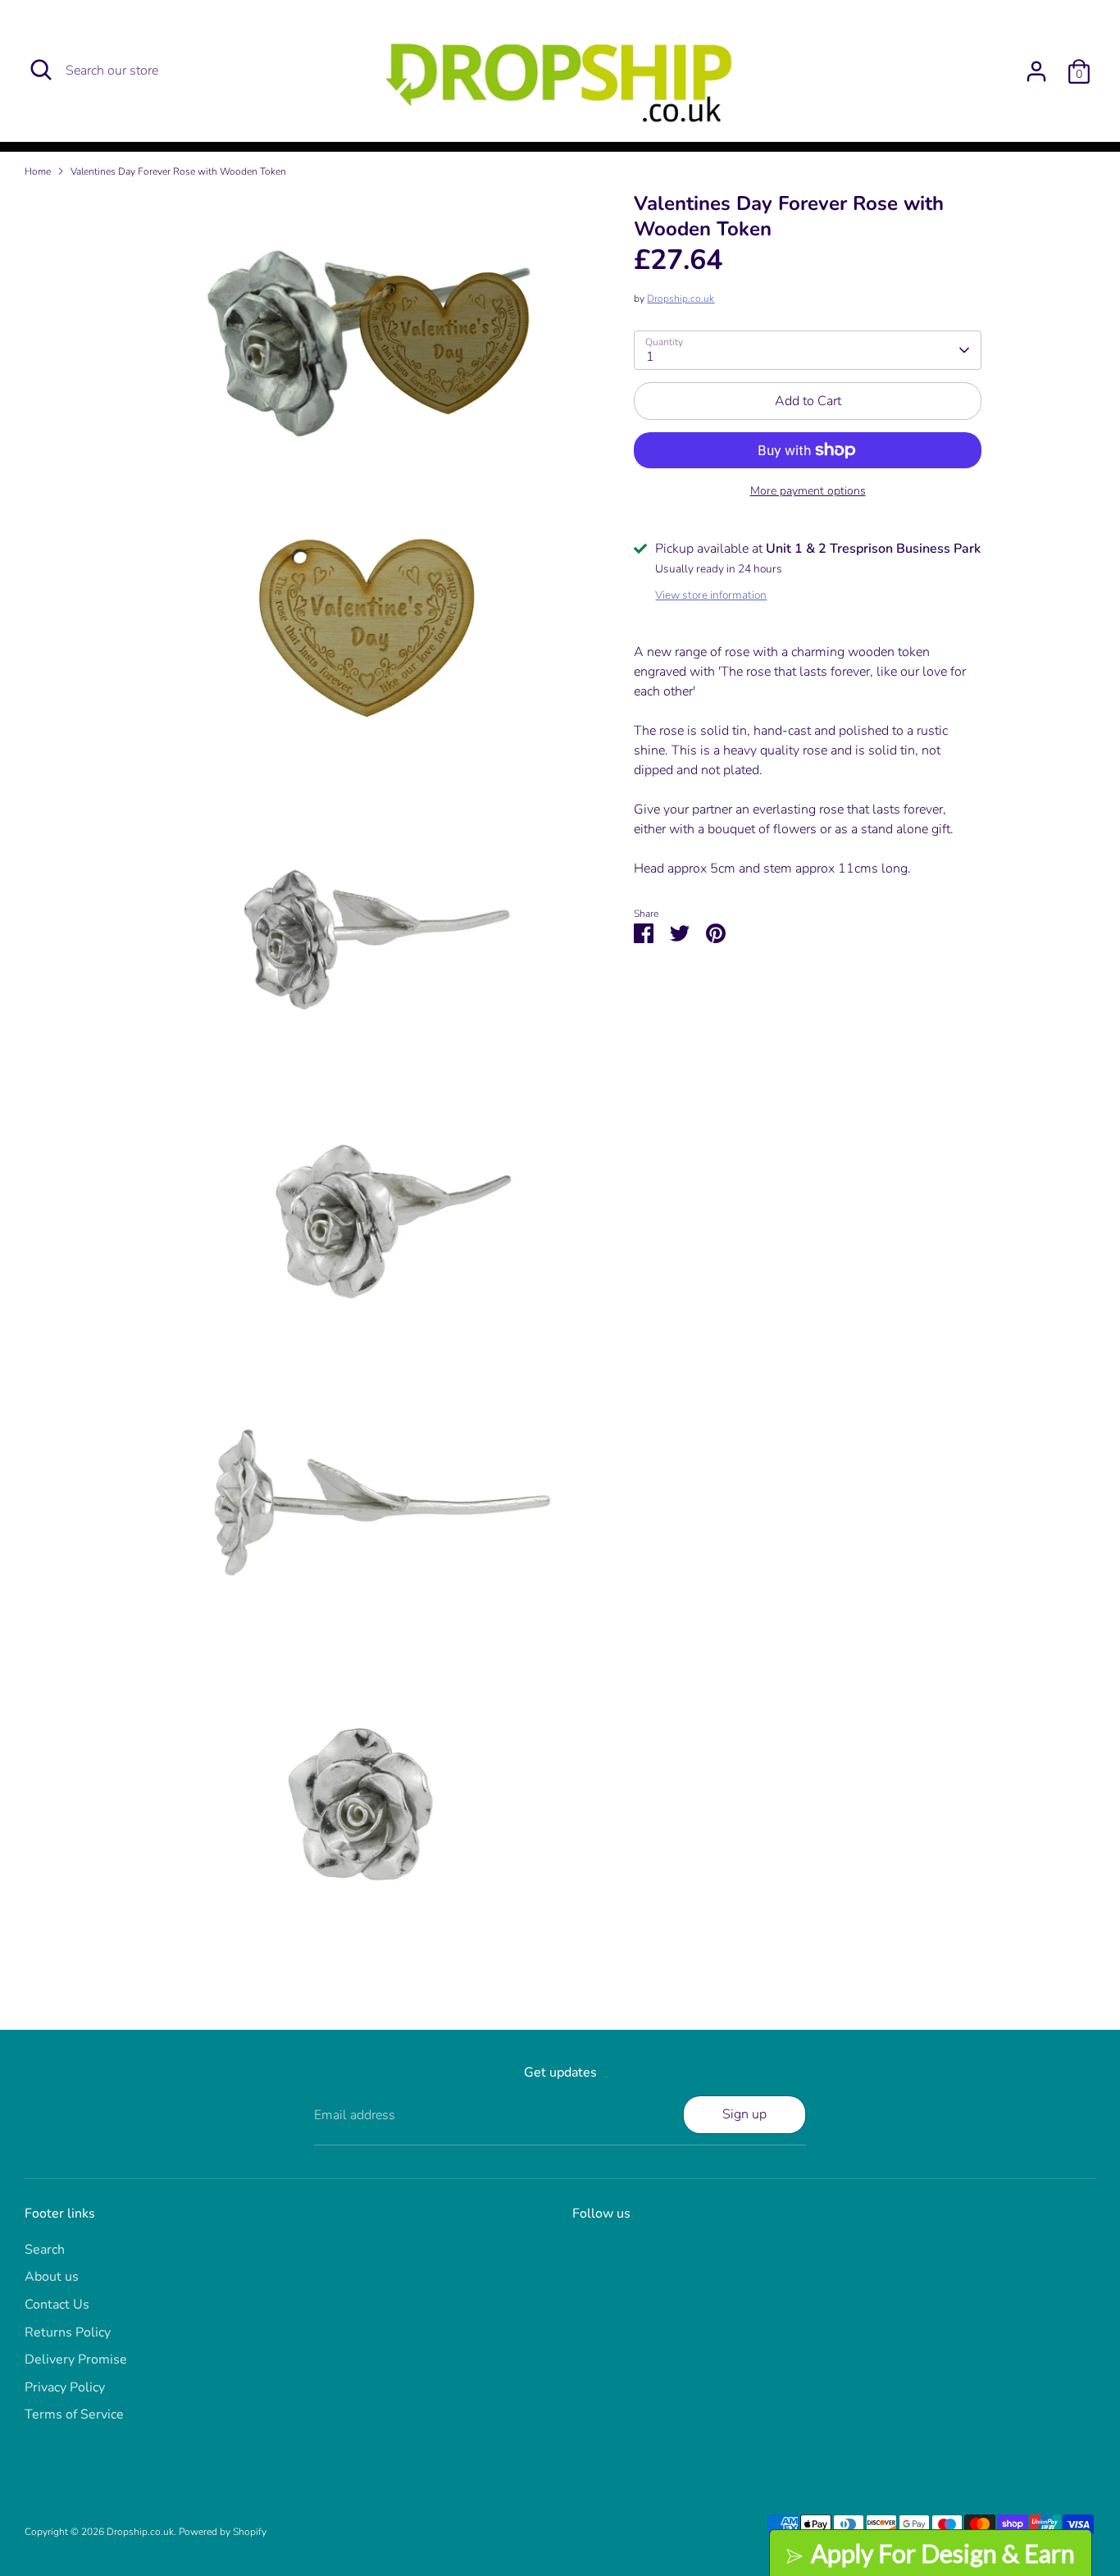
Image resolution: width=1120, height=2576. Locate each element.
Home (38, 171)
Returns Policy (68, 2332)
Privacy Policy (65, 2387)
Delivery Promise (76, 2359)
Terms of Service (74, 2414)
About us (52, 2277)
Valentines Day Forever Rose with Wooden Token (178, 171)
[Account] (1036, 71)
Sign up (744, 2114)
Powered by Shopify (223, 2532)
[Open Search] (41, 70)
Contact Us (57, 2305)
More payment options (808, 491)
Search (45, 2250)
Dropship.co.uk (681, 299)
